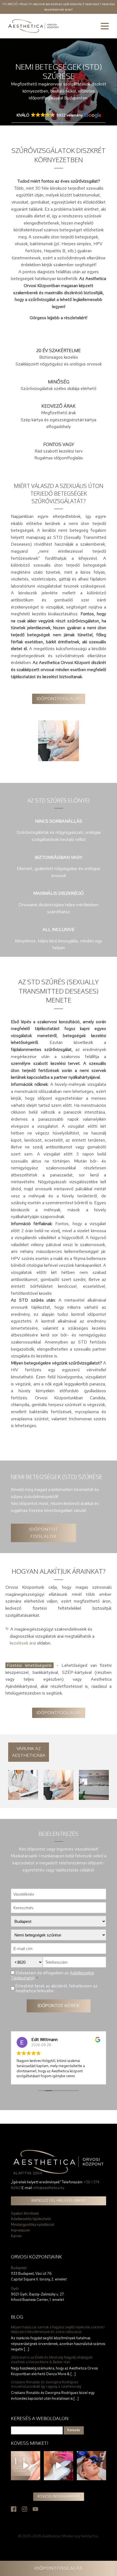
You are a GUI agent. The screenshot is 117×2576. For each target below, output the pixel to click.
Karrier (16, 2236)
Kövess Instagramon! (59, 2496)
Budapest (19, 2268)
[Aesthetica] (34, 26)
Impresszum (20, 2230)
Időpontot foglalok (44, 1533)
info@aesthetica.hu (49, 2188)
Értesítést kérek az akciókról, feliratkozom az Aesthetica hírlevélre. (56, 1988)
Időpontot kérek (59, 2006)
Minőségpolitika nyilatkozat (33, 2225)
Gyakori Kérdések (25, 2213)
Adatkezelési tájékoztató (31, 2219)
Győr (15, 2288)
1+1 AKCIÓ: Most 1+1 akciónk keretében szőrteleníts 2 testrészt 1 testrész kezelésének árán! (59, 7)
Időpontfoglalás (59, 699)
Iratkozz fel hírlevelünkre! (59, 2201)
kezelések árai (23, 1643)
